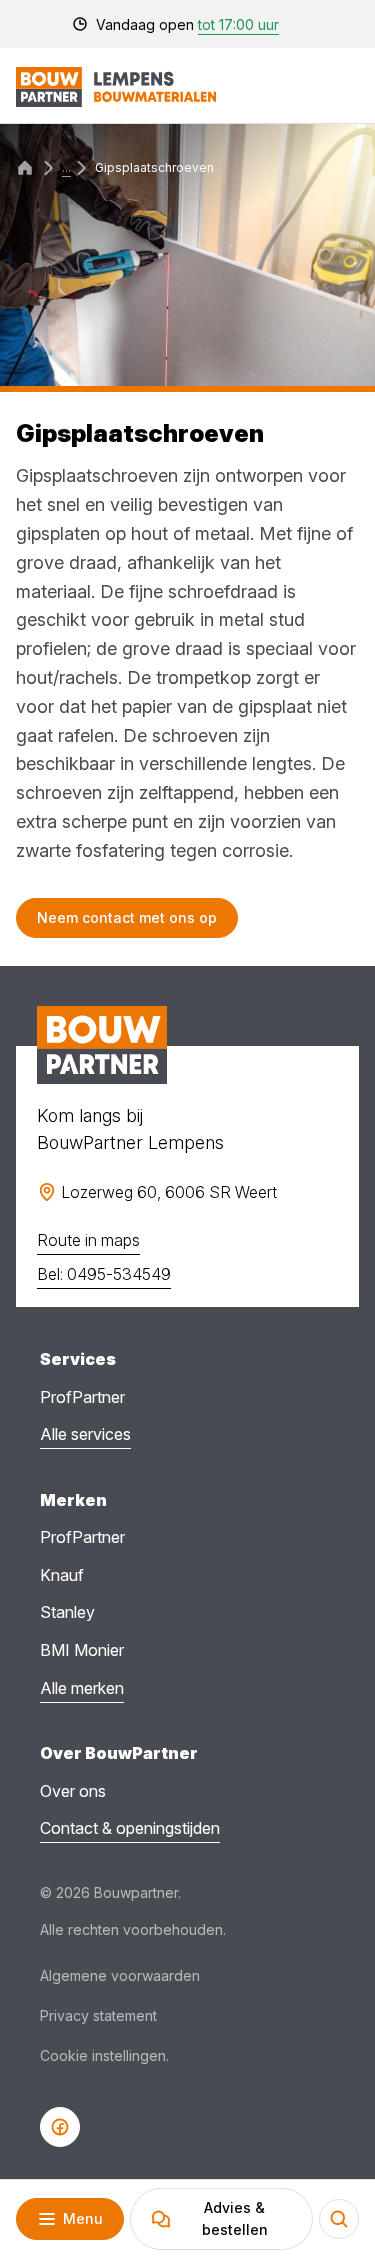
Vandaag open (187, 24)
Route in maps (88, 1240)
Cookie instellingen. (104, 2055)
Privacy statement (98, 2015)
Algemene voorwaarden (120, 1975)
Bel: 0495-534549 (104, 1274)
